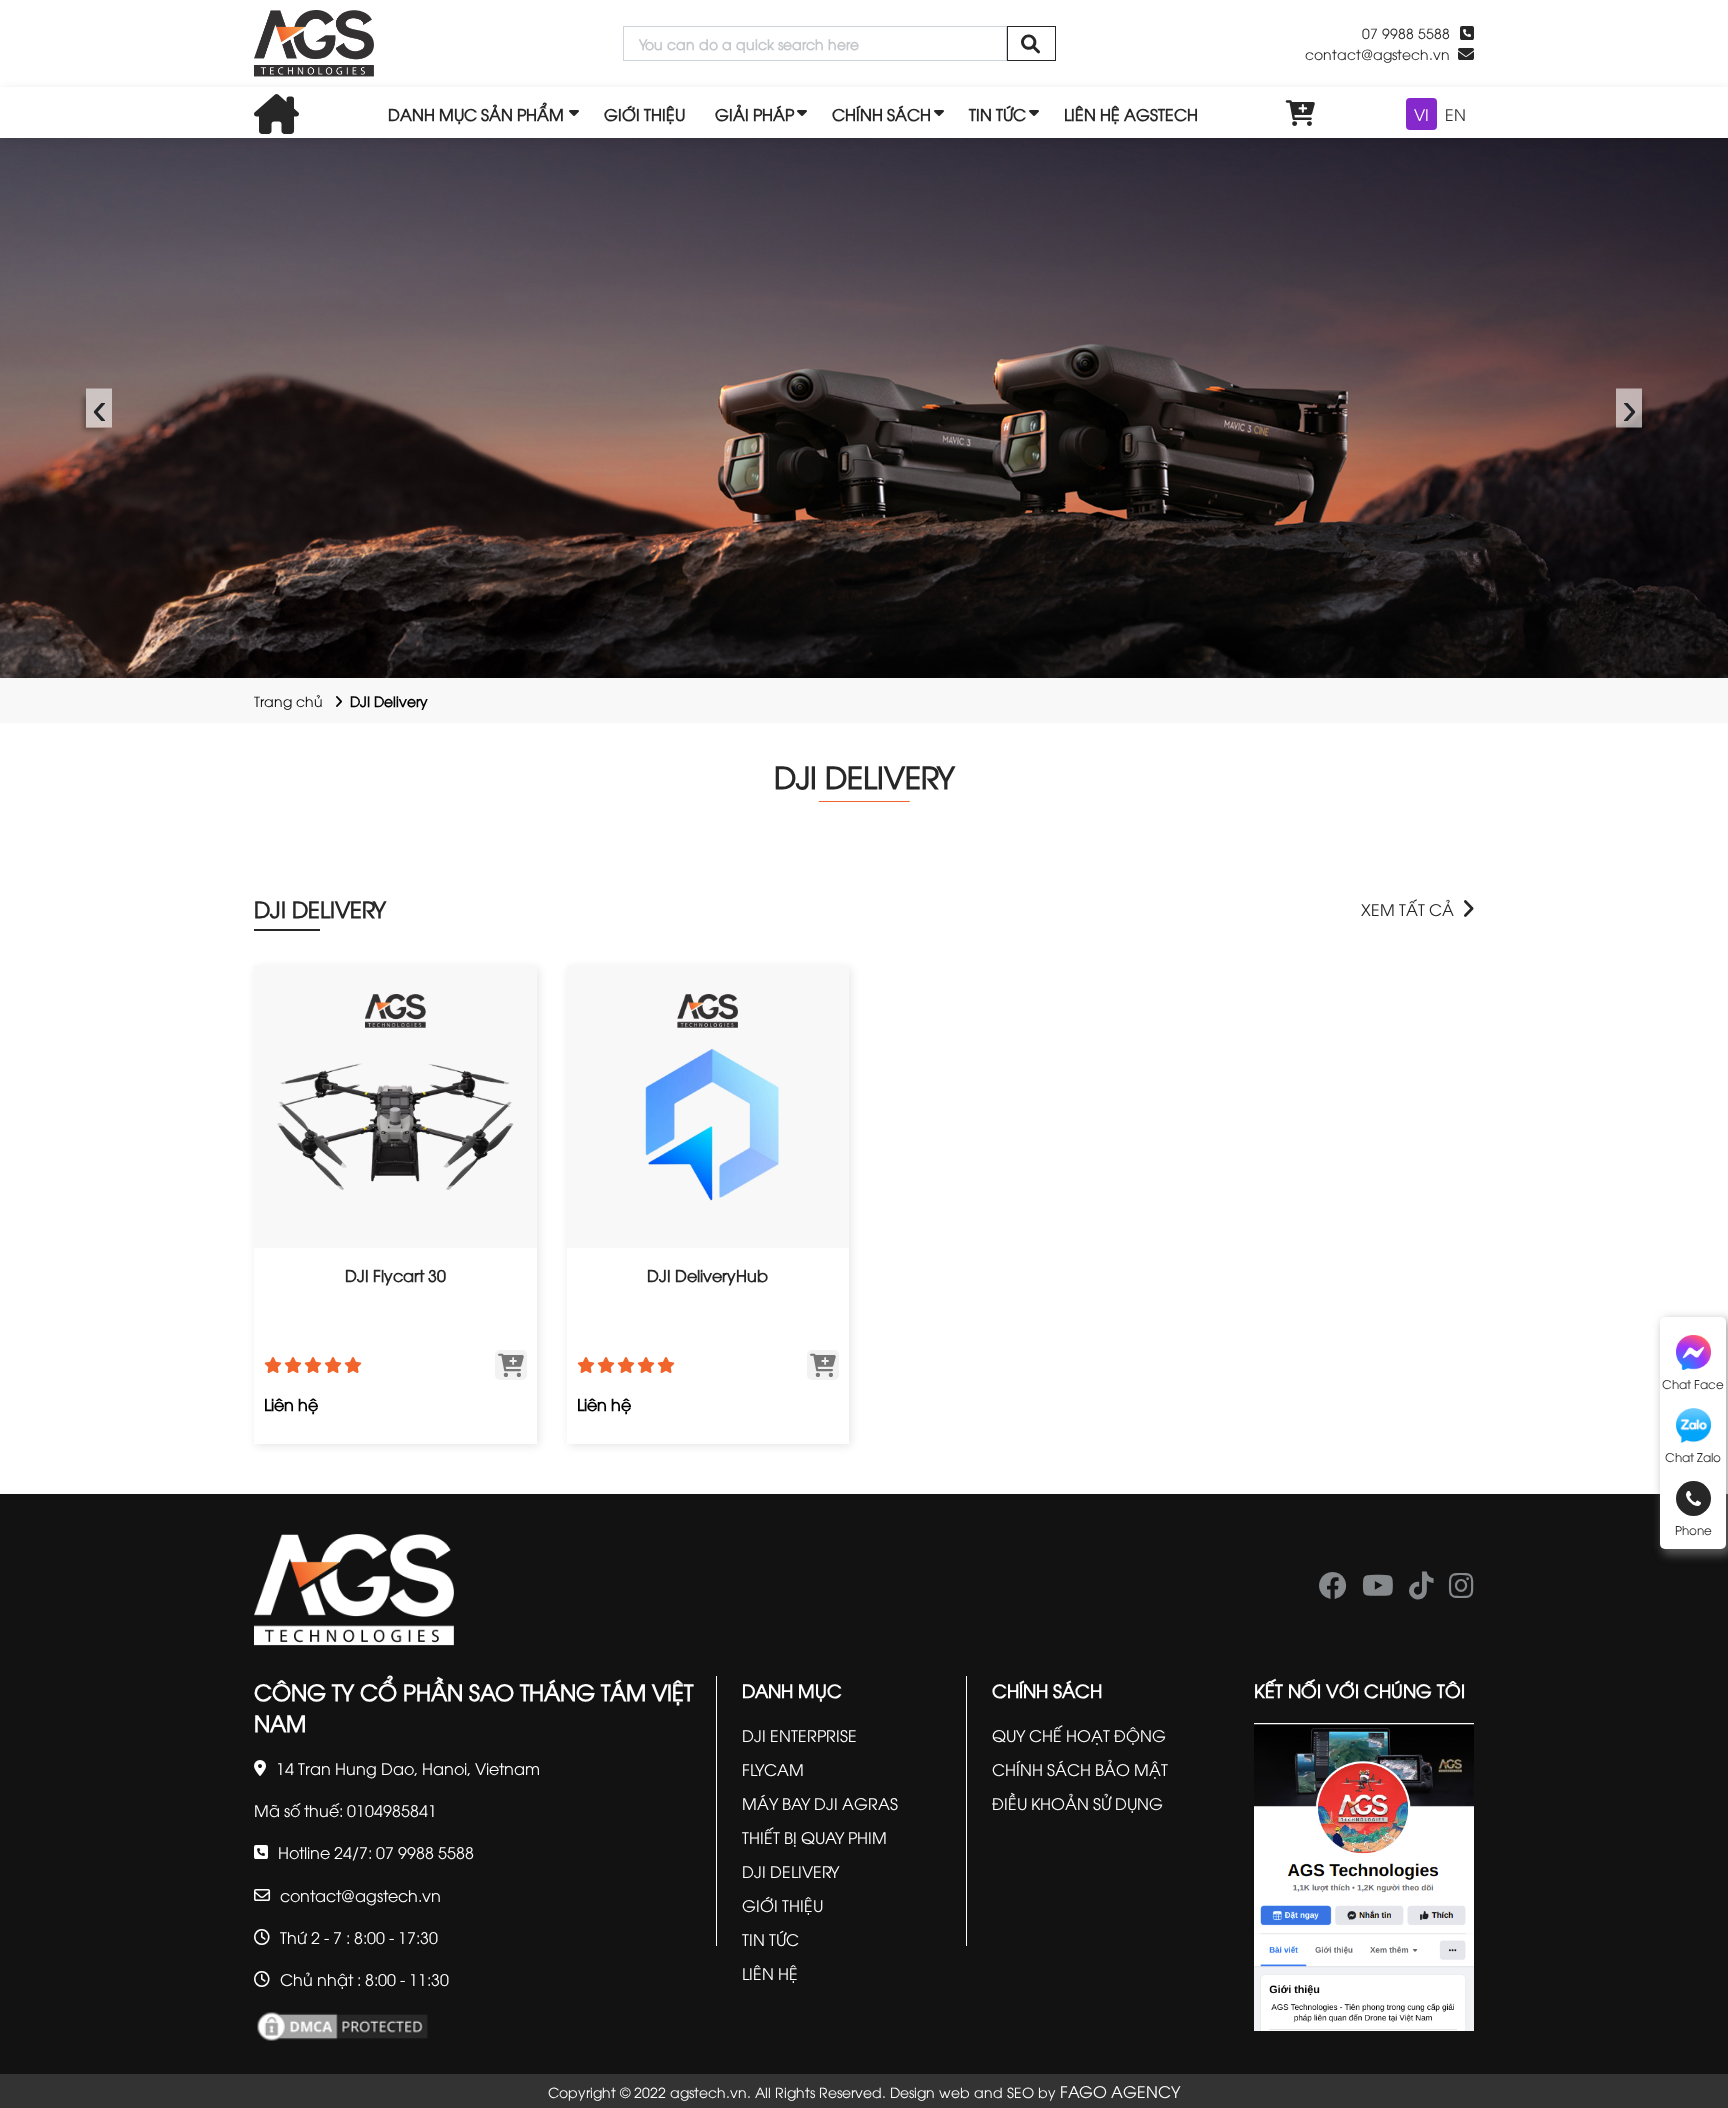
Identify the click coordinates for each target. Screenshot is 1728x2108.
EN (1455, 114)
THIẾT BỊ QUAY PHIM (814, 1837)
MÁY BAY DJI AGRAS (820, 1803)
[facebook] (1333, 1590)
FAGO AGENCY (1120, 2091)
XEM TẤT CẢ (1407, 909)
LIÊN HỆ (770, 1973)
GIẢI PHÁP (754, 114)
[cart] (1301, 114)
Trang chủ (288, 700)
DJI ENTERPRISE (799, 1735)
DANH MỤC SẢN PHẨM (476, 114)
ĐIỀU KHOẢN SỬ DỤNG (1077, 1803)
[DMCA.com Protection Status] (342, 2024)
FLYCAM (773, 1769)
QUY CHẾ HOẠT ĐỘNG (1079, 1735)
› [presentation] (1629, 407)
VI (1421, 114)
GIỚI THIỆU (644, 114)
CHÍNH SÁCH (881, 114)
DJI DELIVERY (320, 908)
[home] (314, 43)
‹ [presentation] (99, 407)
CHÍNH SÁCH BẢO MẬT (1080, 1769)
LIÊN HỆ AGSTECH (1131, 114)
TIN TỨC (997, 114)
